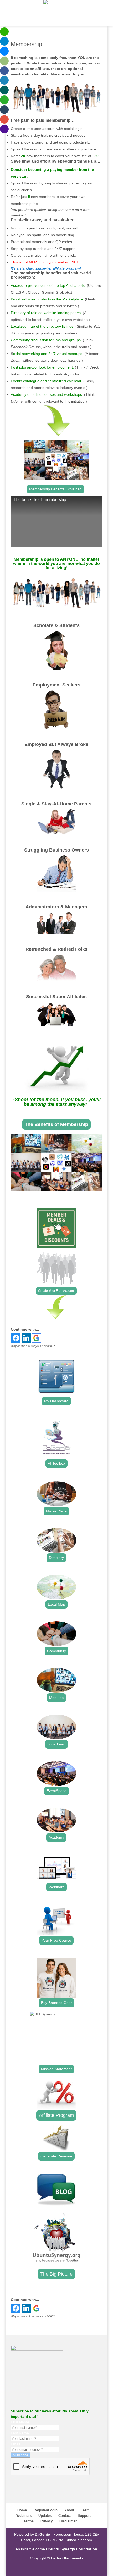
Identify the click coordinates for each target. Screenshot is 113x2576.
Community (56, 1651)
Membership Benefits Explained (55, 489)
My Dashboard (56, 1401)
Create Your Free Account (56, 1291)
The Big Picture (56, 2274)
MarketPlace (56, 1511)
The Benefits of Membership (56, 1124)
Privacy (47, 2521)
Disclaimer (68, 2521)
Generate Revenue (56, 2156)
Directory (56, 1558)
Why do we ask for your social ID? (33, 1346)
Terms (29, 2521)
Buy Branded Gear (56, 2003)
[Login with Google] (36, 1338)
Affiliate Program (56, 2115)
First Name (20, 2422)
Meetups (56, 1698)
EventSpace (56, 1791)
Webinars (56, 1887)
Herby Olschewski (67, 2558)
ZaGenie (42, 2534)
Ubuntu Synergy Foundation (72, 2549)
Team (85, 2510)
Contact (65, 2516)
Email (15, 2444)
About (69, 2510)
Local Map (56, 1604)
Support (84, 2516)
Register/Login (46, 2510)
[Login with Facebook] (16, 1338)
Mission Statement (56, 2069)
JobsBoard (56, 1744)
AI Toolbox (56, 1463)
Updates (45, 2516)
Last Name (20, 2433)
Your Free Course (56, 1940)
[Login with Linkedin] (26, 1338)
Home (22, 2510)
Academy (56, 1837)
